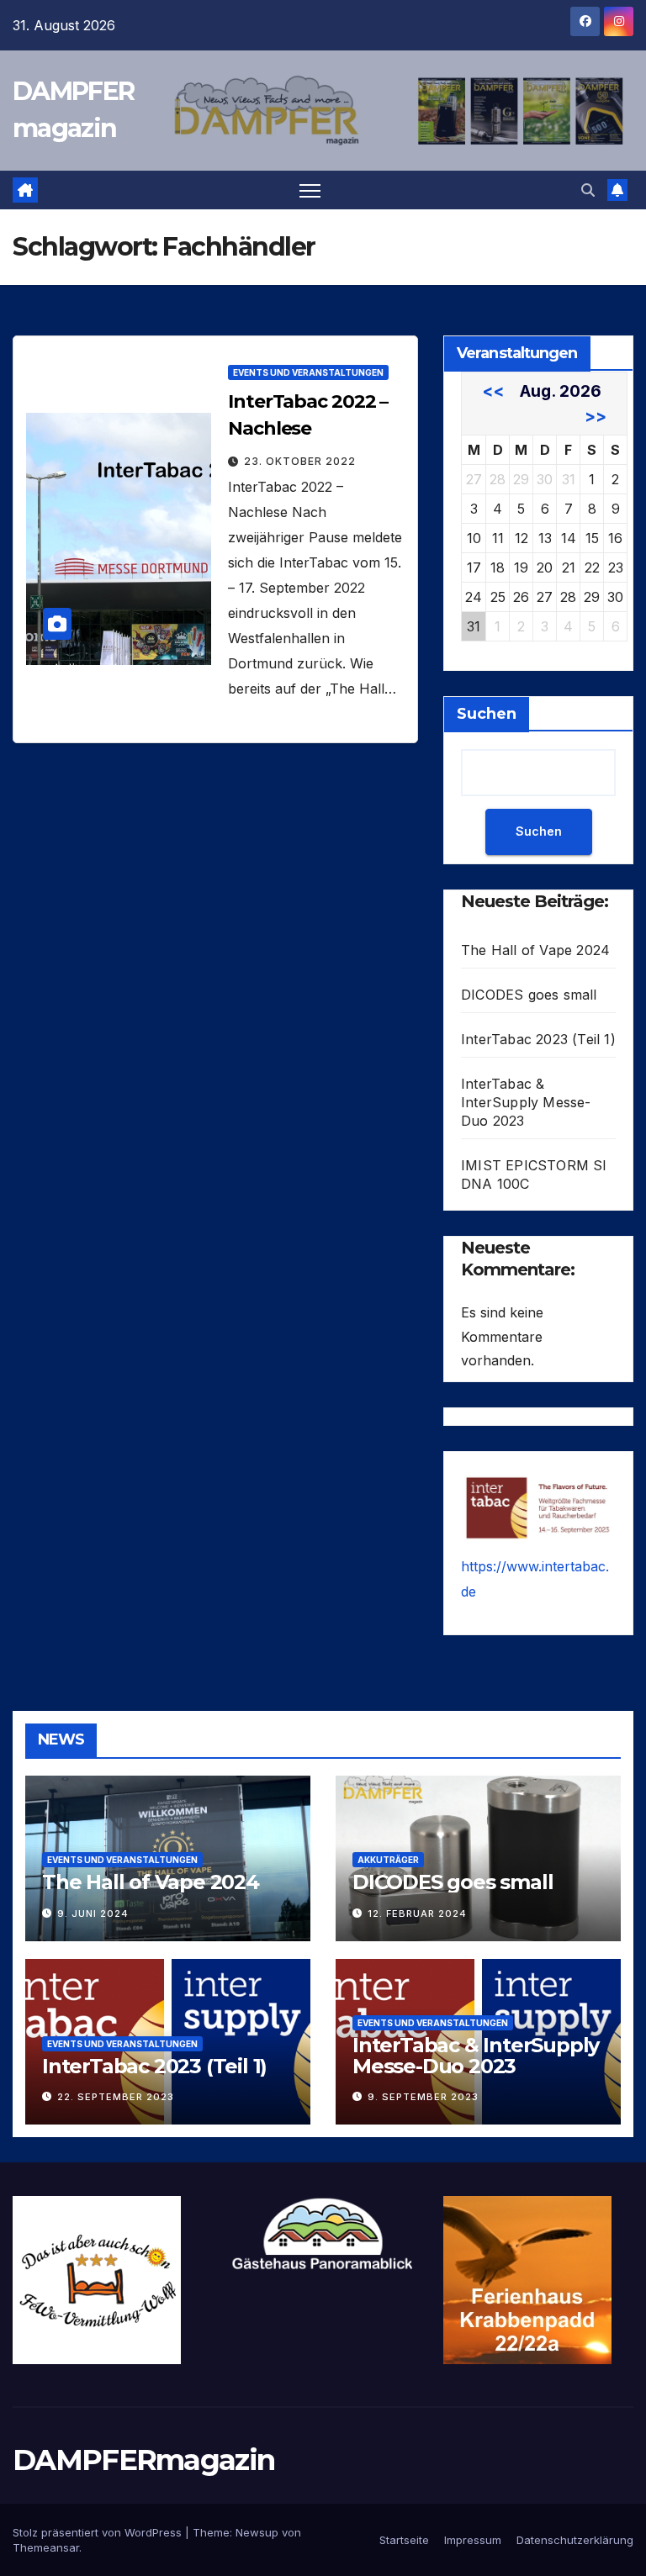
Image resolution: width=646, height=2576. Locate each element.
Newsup (257, 2532)
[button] (588, 190)
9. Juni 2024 (93, 1914)
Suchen (487, 714)
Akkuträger (388, 1860)
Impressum (473, 2540)
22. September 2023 (116, 2097)
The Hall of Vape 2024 (535, 950)
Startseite (404, 2540)
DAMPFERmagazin (143, 2460)
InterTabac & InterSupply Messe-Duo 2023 (526, 1102)
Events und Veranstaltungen (308, 372)
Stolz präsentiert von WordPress (99, 2532)
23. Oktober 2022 (300, 461)
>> (596, 416)
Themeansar (46, 2547)
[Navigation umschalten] (310, 190)
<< (492, 391)
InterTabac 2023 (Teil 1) (538, 1039)
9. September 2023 (423, 2097)
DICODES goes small (529, 995)
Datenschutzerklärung (575, 2540)
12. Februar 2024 (417, 1914)
